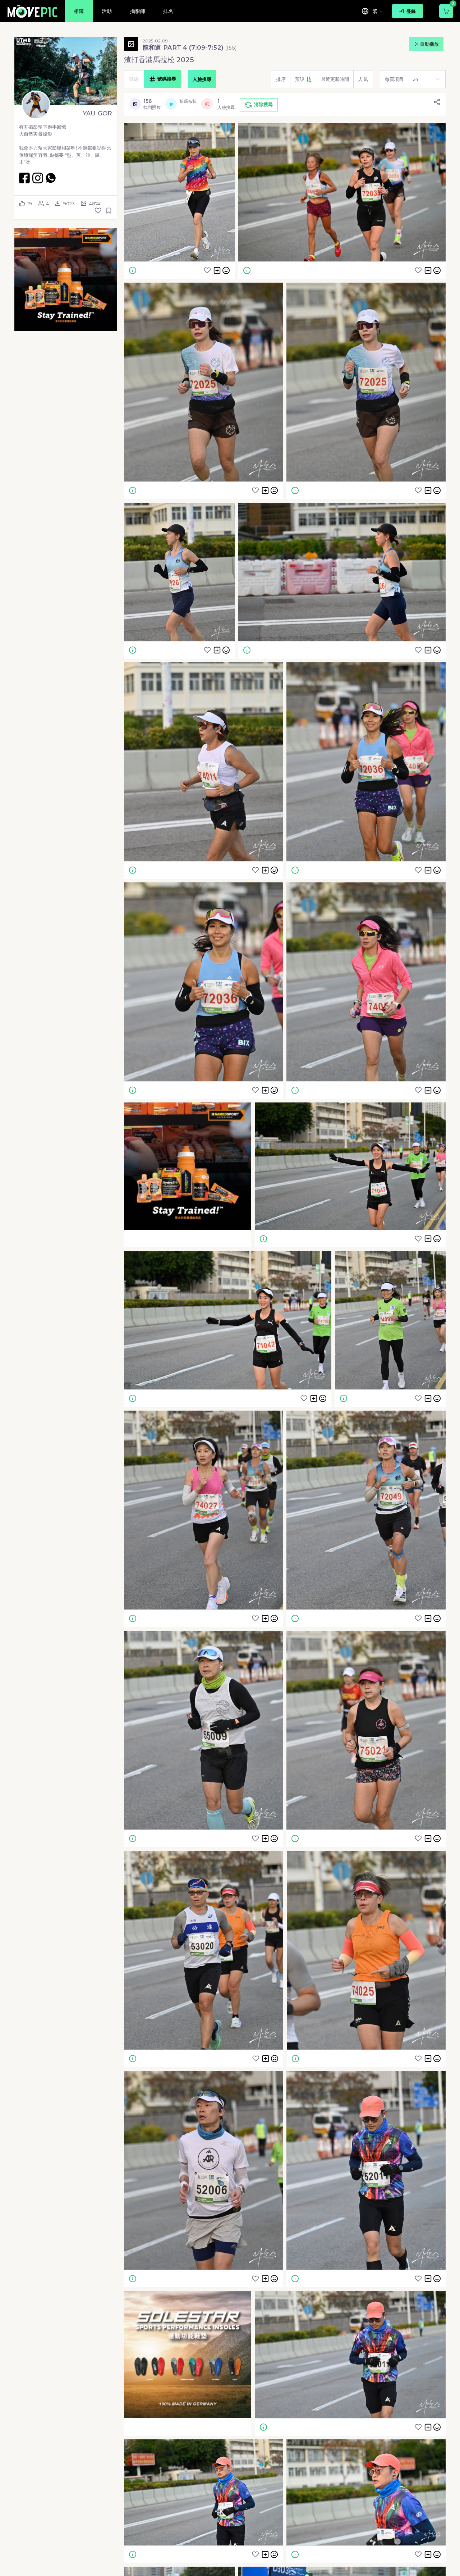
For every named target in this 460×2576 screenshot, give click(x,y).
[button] (66, 280)
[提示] (133, 270)
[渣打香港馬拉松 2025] (179, 192)
